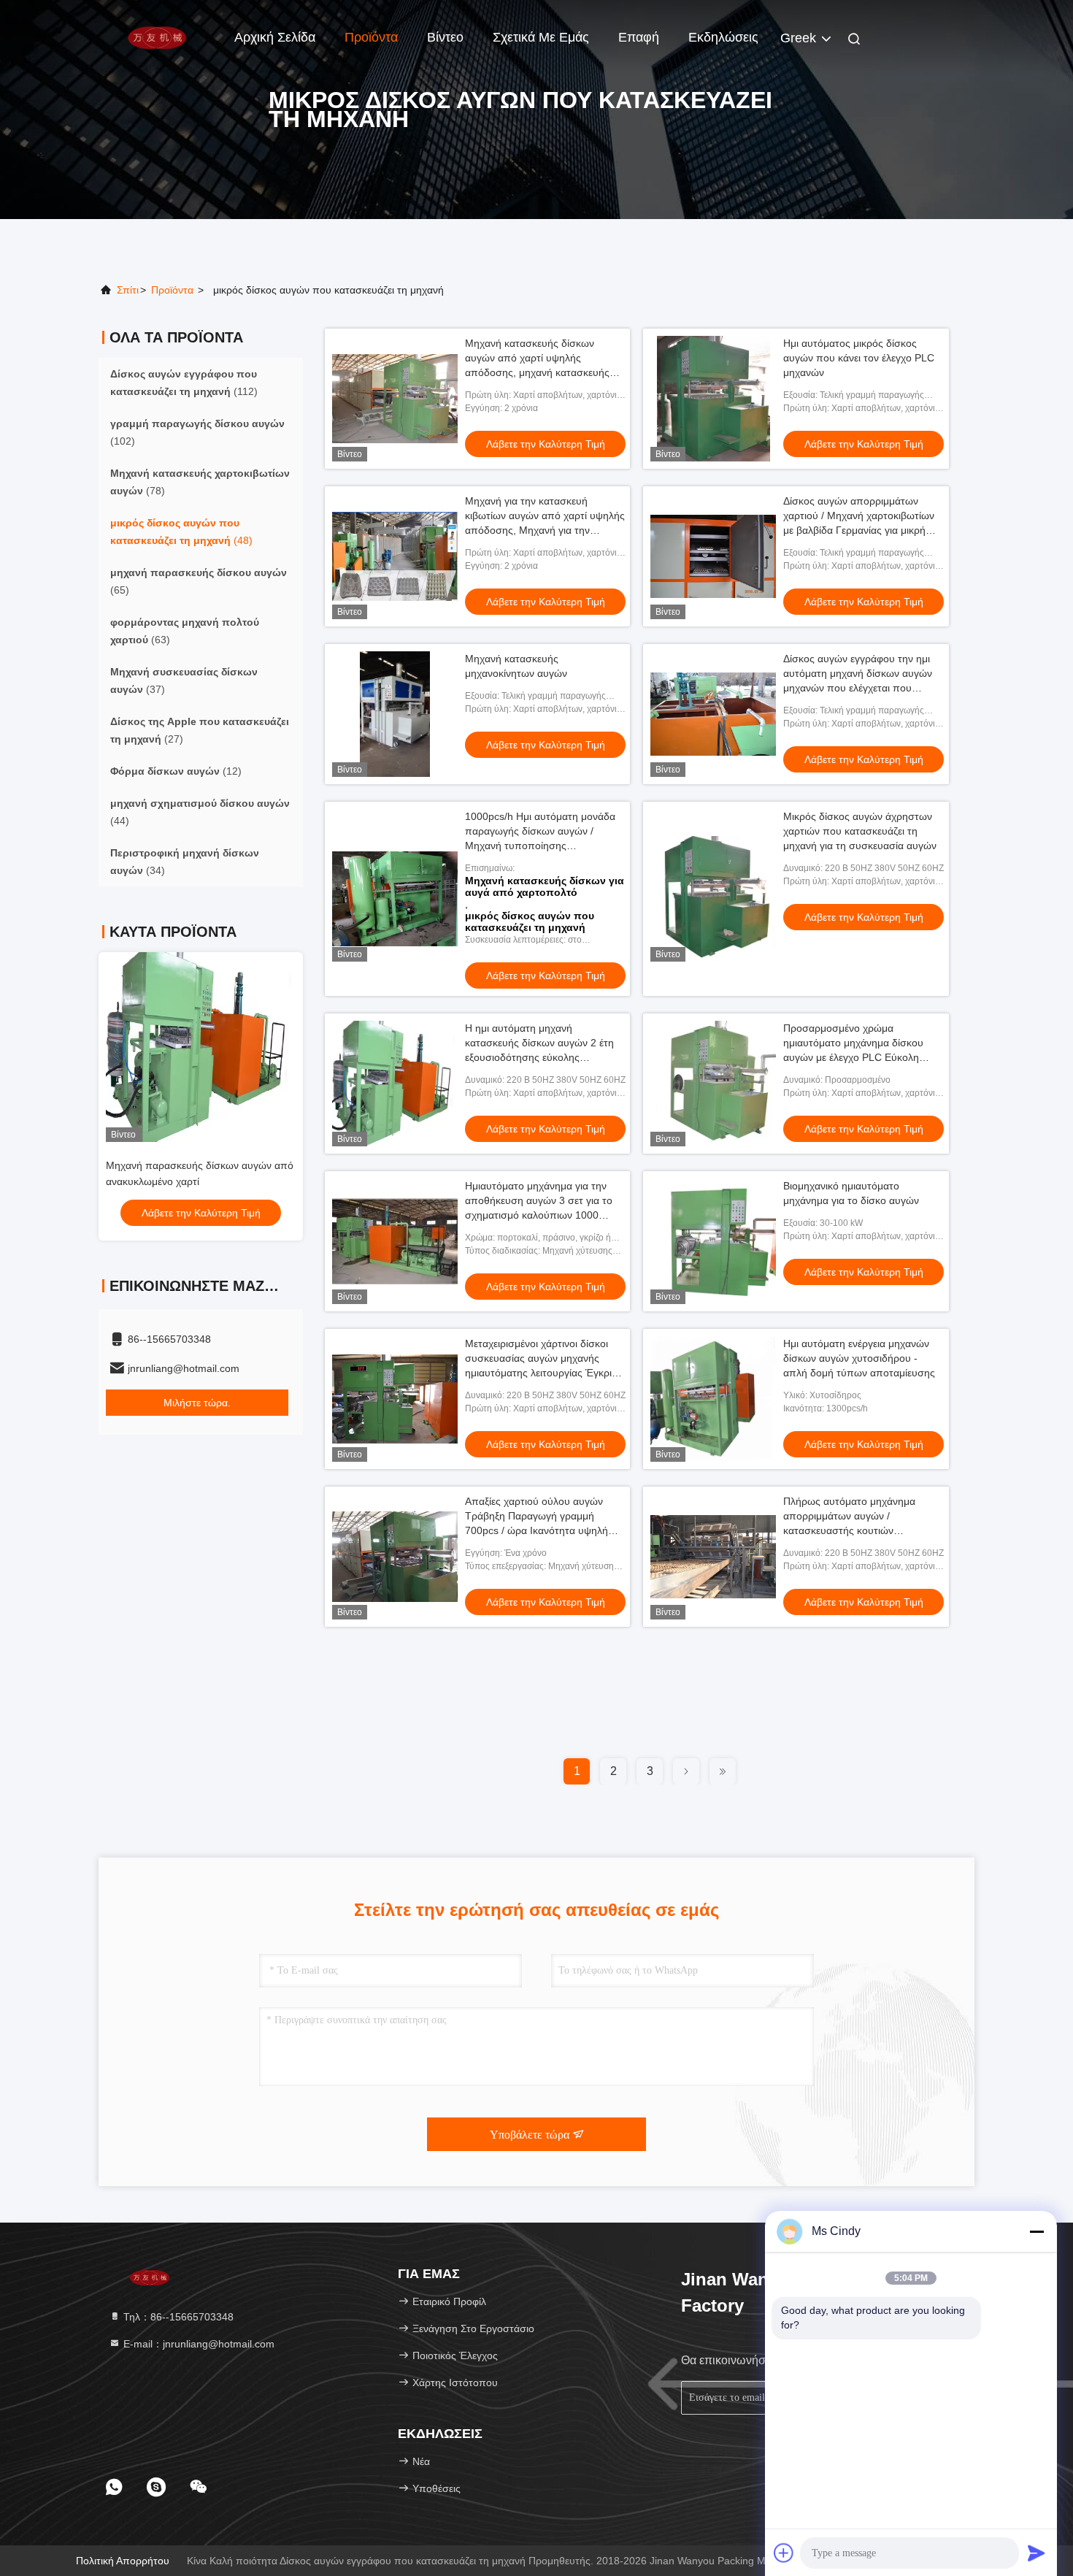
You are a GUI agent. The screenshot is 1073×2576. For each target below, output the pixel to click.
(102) (197, 432)
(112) (184, 383)
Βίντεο (445, 37)
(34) (185, 862)
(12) (176, 771)
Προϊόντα (371, 37)
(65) (199, 581)
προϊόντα (172, 290)
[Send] (1037, 2553)
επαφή (639, 37)
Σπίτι (128, 290)
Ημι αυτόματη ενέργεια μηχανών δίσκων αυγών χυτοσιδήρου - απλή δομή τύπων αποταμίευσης (859, 1358)
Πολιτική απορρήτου (123, 2561)
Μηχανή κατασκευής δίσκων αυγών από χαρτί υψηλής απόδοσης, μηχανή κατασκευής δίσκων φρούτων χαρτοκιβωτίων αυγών (539, 372)
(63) (185, 631)
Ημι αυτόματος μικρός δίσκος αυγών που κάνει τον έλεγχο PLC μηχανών (859, 358)
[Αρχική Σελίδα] (157, 37)
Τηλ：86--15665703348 (177, 2317)
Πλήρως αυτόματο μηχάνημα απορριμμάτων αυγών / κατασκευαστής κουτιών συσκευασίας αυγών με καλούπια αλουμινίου (859, 1530)
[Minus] (1037, 2231)
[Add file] (784, 2553)
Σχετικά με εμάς (541, 37)
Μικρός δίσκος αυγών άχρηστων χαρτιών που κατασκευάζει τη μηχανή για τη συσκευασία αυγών (860, 831)
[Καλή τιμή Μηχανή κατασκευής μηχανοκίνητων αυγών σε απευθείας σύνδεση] (395, 714)
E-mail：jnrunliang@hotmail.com (197, 2344)
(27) (200, 730)
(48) (181, 532)
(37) (184, 681)
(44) (200, 812)
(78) (200, 482)
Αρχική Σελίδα (275, 37)
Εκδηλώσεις (723, 37)
